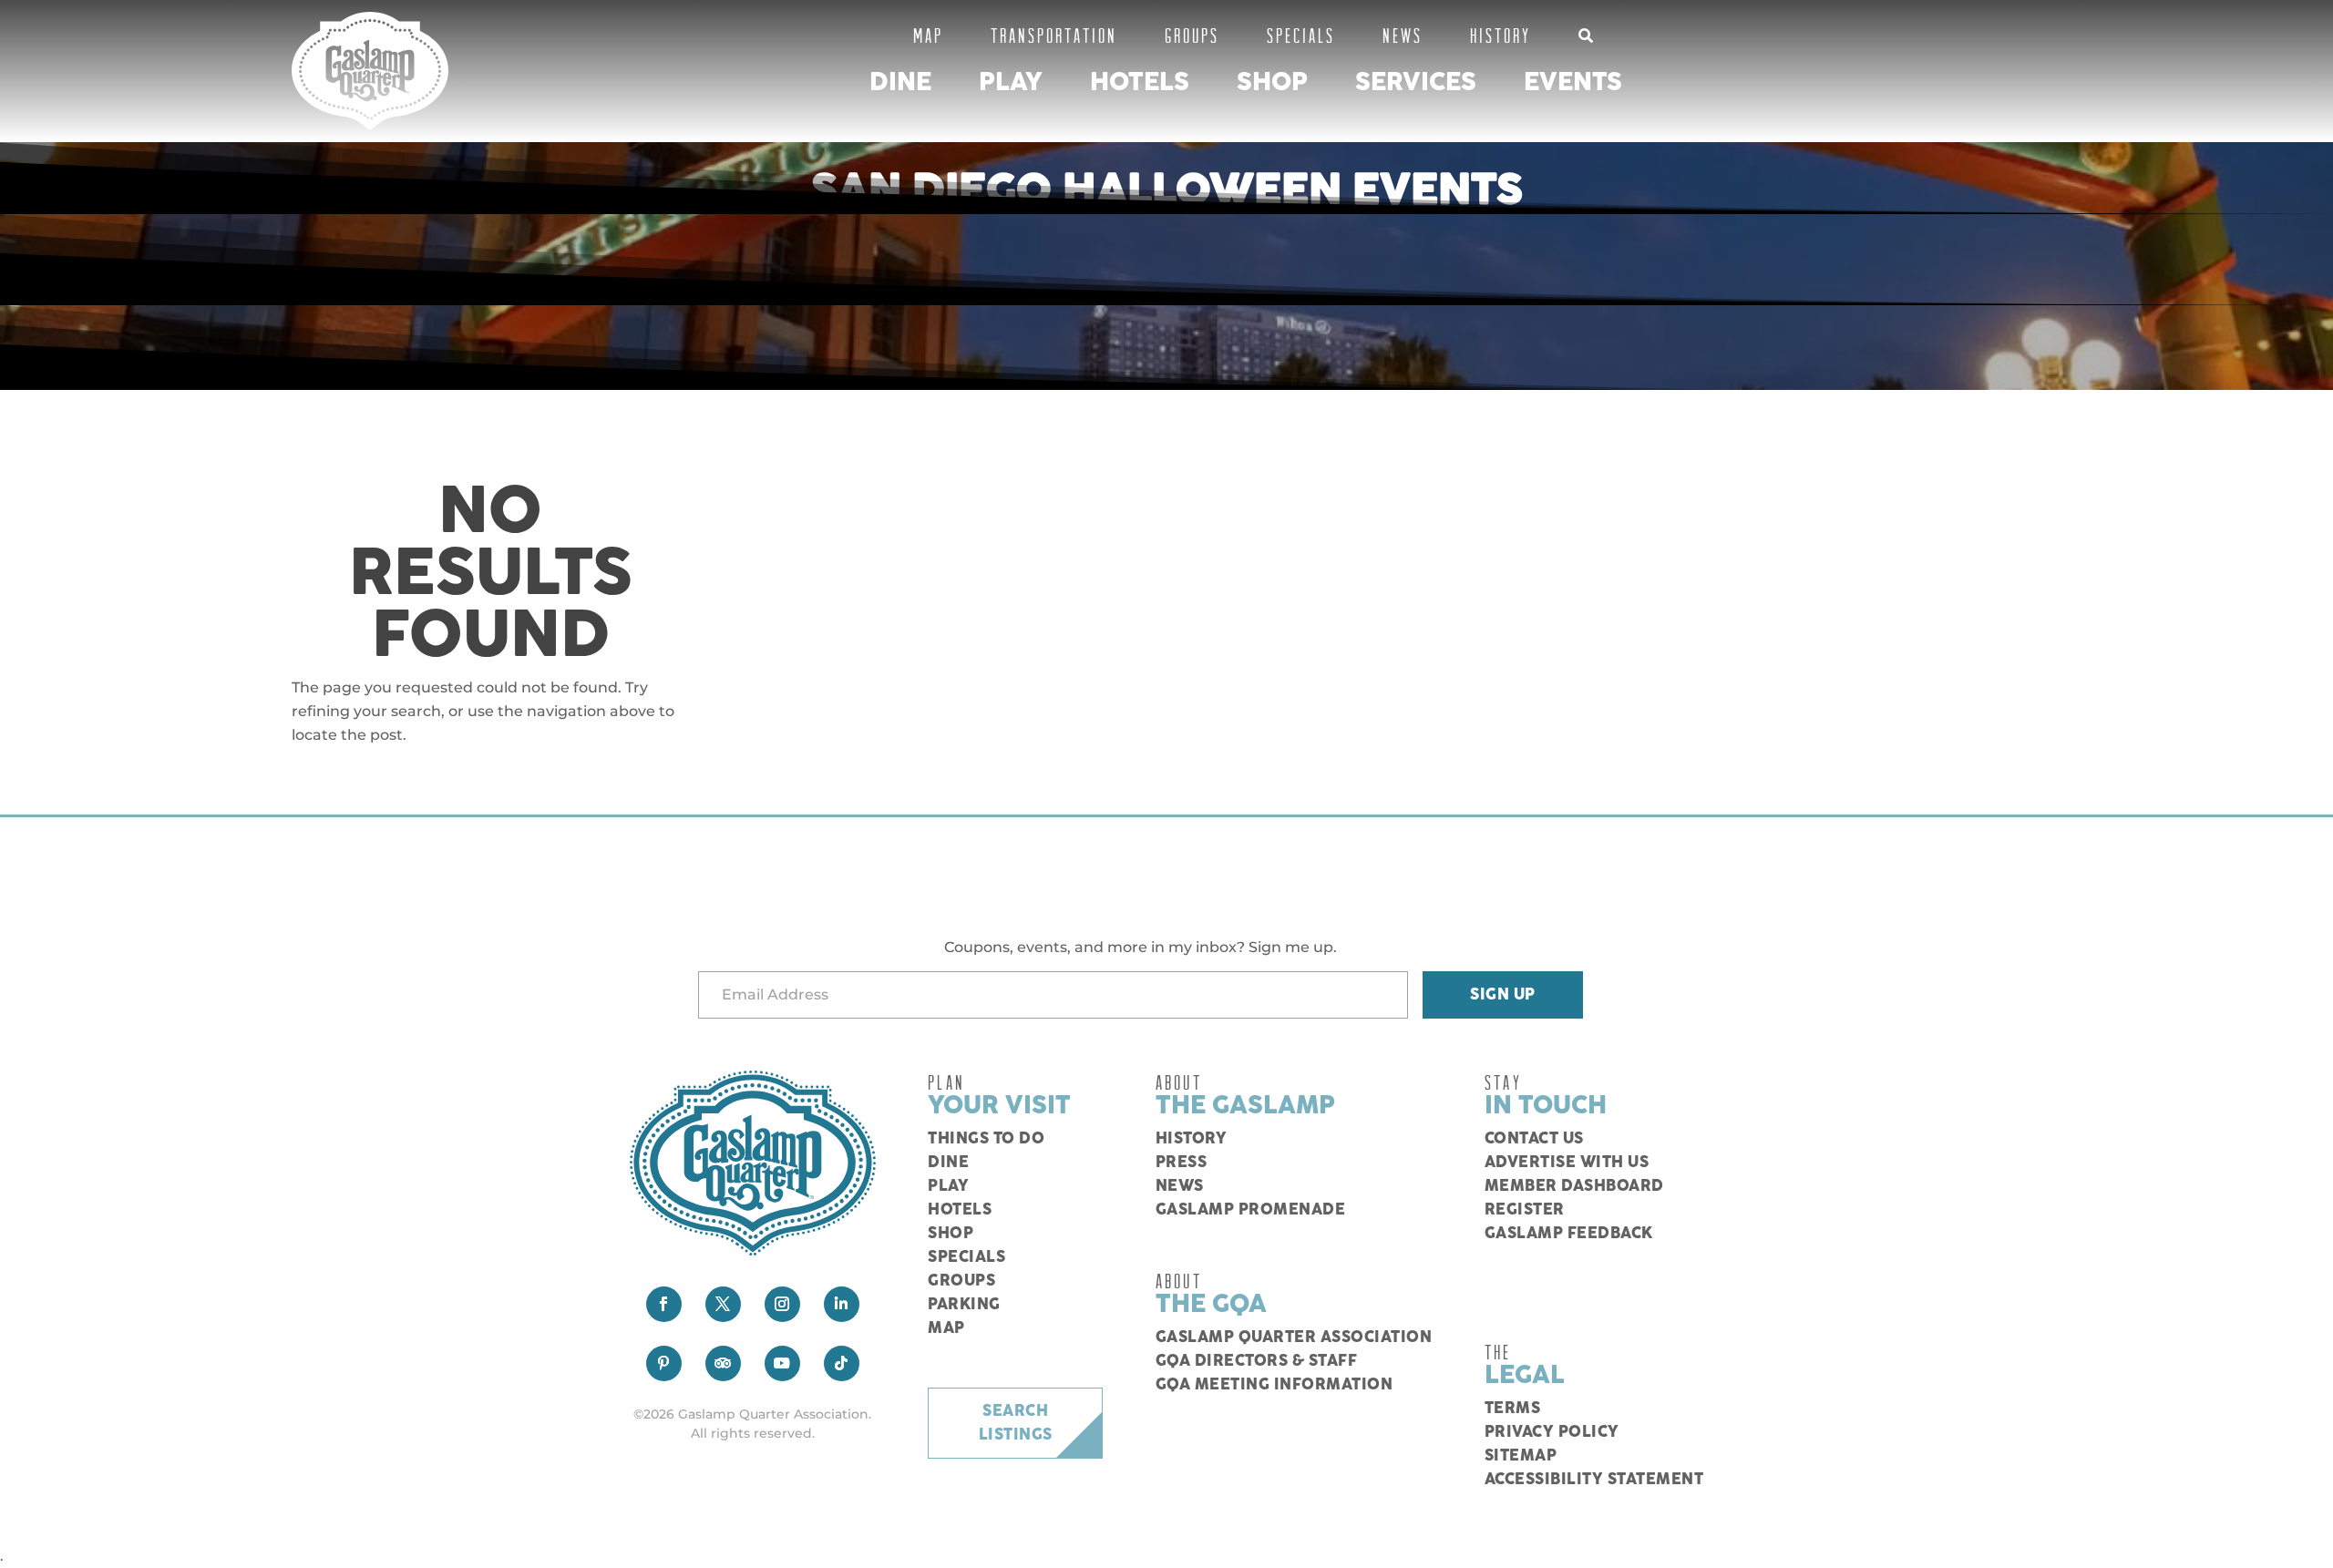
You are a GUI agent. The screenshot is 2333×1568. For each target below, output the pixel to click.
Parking (964, 1305)
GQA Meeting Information (1274, 1385)
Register (1525, 1210)
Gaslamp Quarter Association (1294, 1337)
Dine (900, 82)
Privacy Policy (1552, 1432)
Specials (1301, 35)
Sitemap (1521, 1456)
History (1501, 35)
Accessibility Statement (1594, 1480)
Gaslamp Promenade (1251, 1210)
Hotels (1140, 82)
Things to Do (986, 1139)
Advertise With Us (1567, 1163)
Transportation (1054, 35)
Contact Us (1534, 1139)
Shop (1272, 82)
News (1403, 35)
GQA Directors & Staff (1257, 1361)
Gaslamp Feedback (1569, 1234)
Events (1573, 82)
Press (1182, 1163)
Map (928, 35)
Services (1416, 82)
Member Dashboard (1574, 1186)
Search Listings (1016, 1423)
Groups (1192, 35)
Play (1011, 82)
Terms (1513, 1409)
